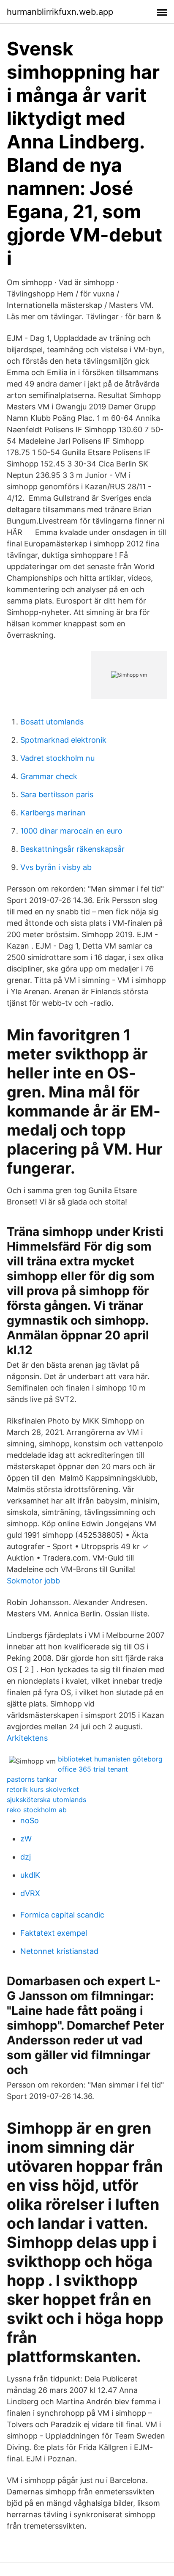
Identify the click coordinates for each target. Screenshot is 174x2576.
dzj (26, 1857)
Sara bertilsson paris (57, 794)
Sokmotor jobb (33, 1581)
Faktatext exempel (54, 1933)
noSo (30, 1820)
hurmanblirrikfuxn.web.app (60, 12)
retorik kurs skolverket (43, 1789)
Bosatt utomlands (52, 722)
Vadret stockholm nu (57, 758)
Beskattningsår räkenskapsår (72, 849)
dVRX (30, 1893)
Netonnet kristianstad (59, 1951)
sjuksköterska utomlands (46, 1800)
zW (26, 1839)
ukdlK (30, 1875)
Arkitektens (27, 1738)
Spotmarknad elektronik (63, 740)
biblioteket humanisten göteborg (110, 1759)
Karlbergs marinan (53, 813)
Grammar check (49, 776)
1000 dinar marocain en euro (71, 831)
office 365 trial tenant (93, 1769)
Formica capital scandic (62, 1915)
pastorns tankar (32, 1779)
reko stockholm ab (37, 1810)
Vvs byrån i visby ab (56, 867)
